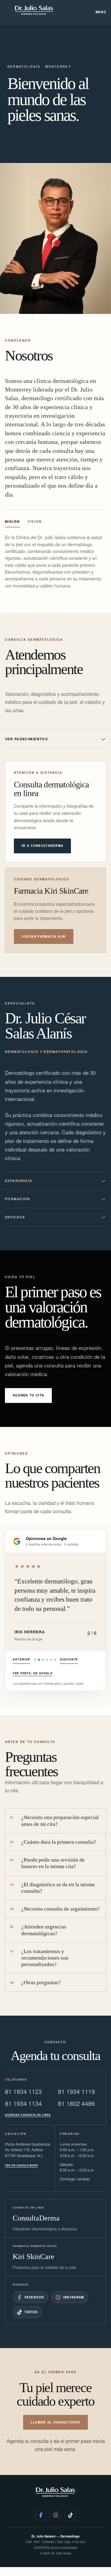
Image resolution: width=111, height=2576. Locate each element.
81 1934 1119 (76, 2091)
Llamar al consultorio (55, 2422)
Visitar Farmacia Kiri (44, 937)
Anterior (21, 1659)
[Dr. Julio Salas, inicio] (34, 12)
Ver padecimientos (26, 739)
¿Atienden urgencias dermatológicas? (38, 1930)
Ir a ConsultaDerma (42, 846)
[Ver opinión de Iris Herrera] (39, 1660)
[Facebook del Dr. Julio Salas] (41, 2515)
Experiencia (19, 1181)
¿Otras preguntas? (35, 1983)
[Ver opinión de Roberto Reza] (47, 1660)
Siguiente (69, 1659)
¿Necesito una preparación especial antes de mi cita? (54, 1821)
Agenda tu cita (28, 1395)
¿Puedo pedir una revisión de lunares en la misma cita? (47, 1863)
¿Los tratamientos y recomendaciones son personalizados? (39, 1958)
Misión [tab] (12, 521)
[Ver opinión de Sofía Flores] (35, 1660)
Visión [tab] (35, 521)
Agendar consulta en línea (28, 2115)
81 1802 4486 (76, 2103)
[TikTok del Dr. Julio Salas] (70, 2515)
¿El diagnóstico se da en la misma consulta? (52, 1888)
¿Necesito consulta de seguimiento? (55, 1909)
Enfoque (15, 1217)
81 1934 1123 (23, 2091)
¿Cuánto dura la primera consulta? (53, 1842)
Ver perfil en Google (33, 1673)
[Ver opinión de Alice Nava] (55, 1660)
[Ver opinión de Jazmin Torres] (51, 1660)
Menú (101, 12)
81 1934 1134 (23, 2103)
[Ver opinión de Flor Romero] (43, 1660)
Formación (18, 1199)
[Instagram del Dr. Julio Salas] (55, 2515)
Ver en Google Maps (21, 2165)
